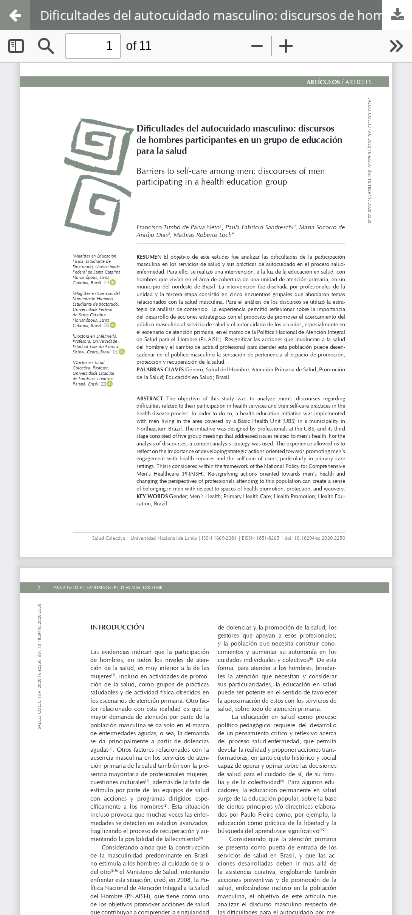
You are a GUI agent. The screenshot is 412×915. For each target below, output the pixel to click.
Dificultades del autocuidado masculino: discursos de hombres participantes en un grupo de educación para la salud (226, 15)
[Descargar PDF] (397, 15)
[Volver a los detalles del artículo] (15, 15)
